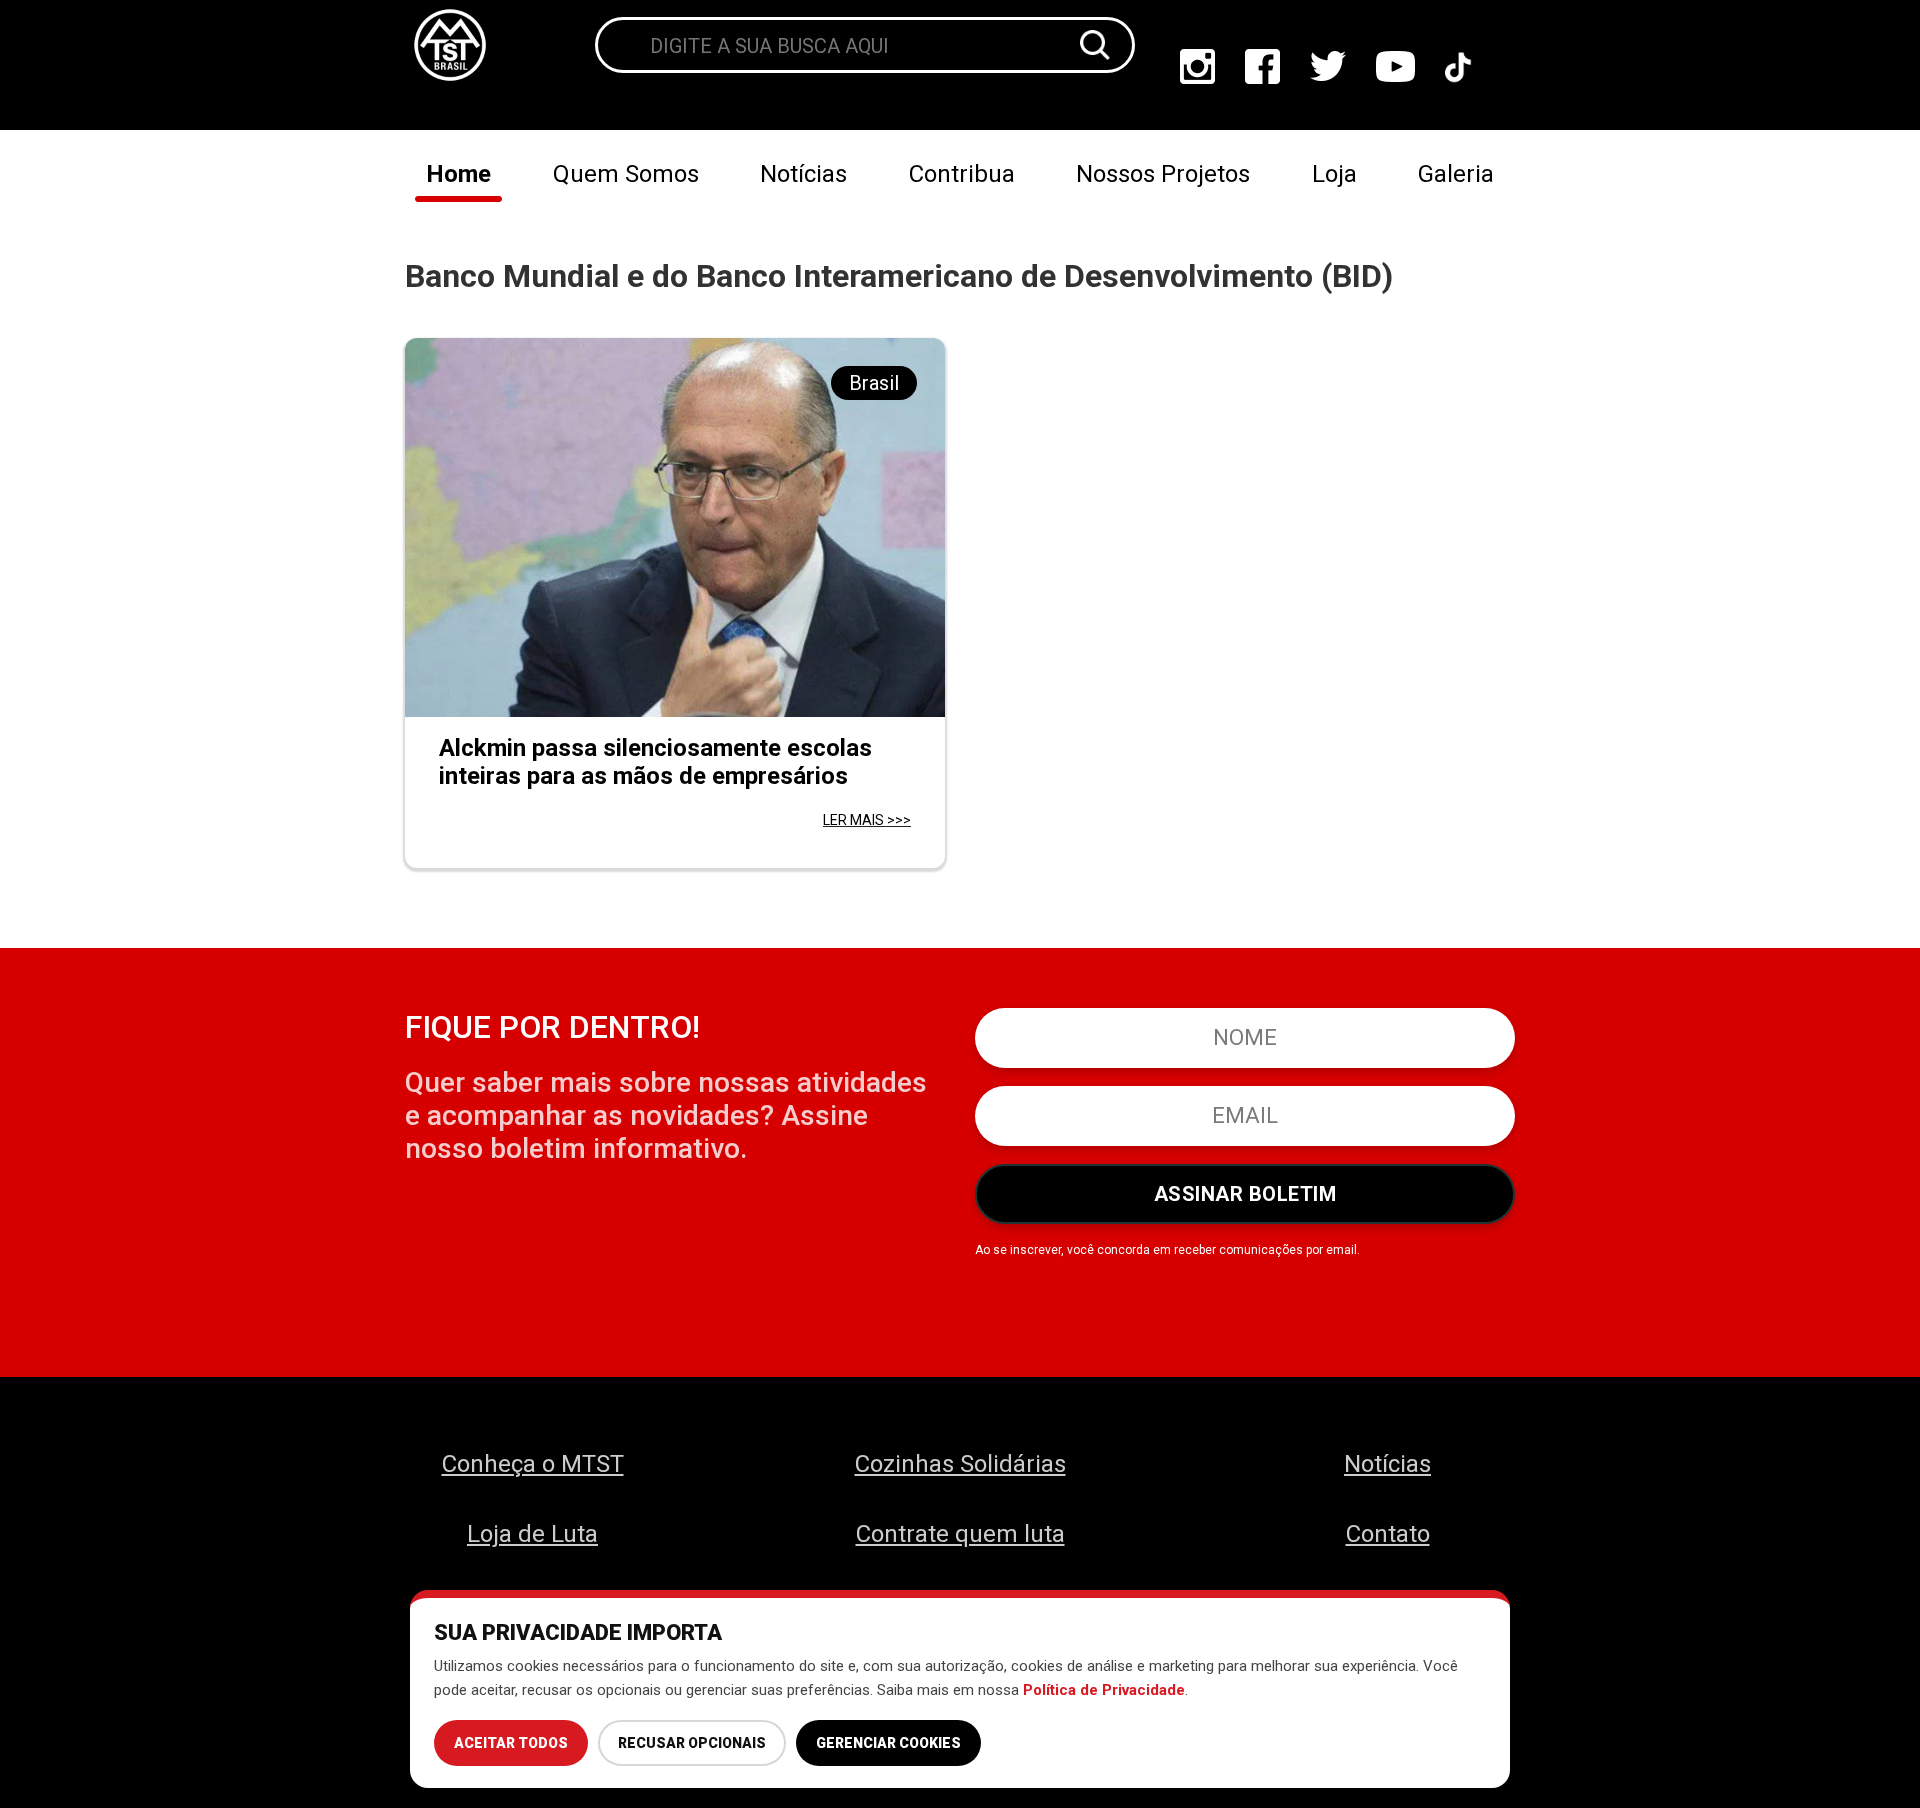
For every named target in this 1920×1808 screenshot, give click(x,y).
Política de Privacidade (1104, 1690)
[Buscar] (1095, 45)
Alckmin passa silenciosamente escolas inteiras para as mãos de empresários (655, 762)
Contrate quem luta (960, 1534)
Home (458, 174)
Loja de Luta (532, 1534)
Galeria (1456, 174)
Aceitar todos (511, 1743)
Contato (1388, 1534)
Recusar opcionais (692, 1743)
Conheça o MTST (533, 1464)
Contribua (962, 174)
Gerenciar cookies (888, 1743)
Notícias (803, 174)
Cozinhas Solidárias (960, 1464)
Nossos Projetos (1163, 174)
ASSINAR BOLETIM (1245, 1194)
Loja (1334, 174)
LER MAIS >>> (867, 820)
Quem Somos (626, 174)
